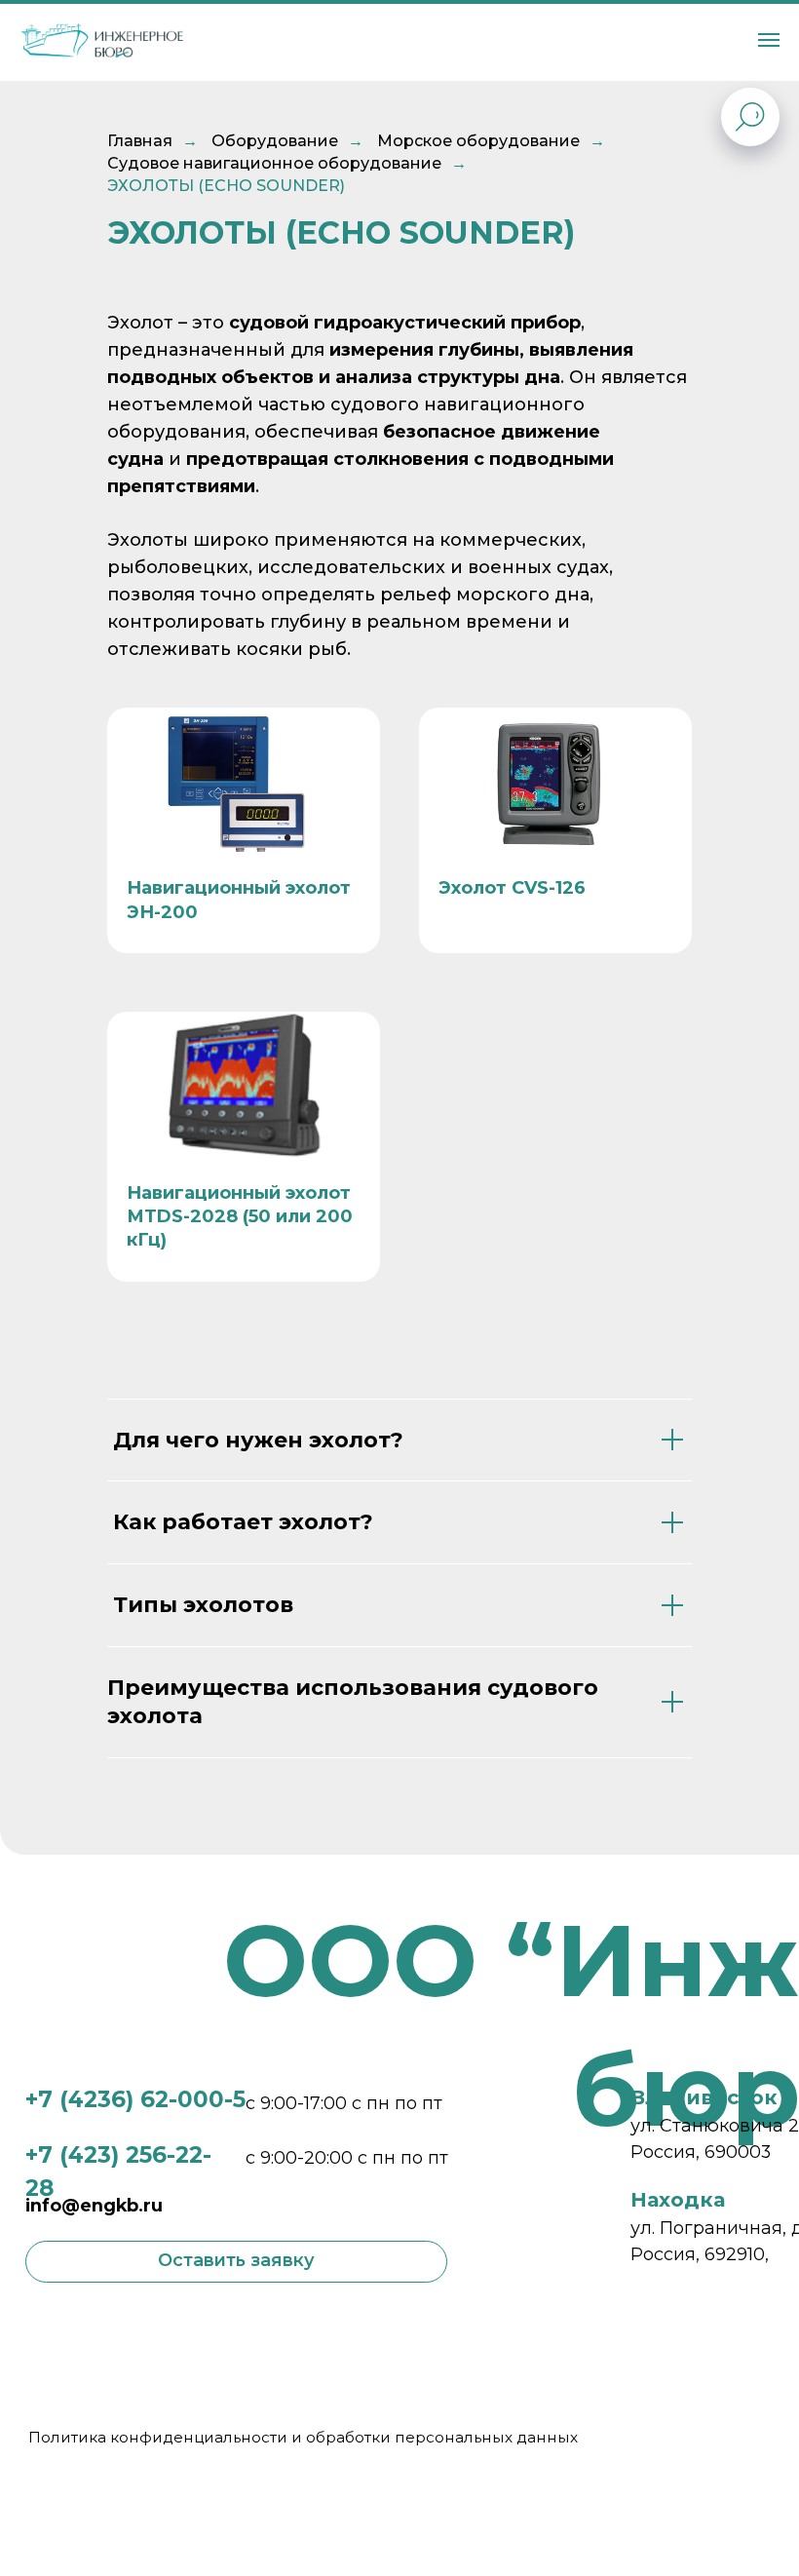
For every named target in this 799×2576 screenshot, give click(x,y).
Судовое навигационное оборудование (274, 163)
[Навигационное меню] (769, 40)
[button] (236, 2262)
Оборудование (275, 141)
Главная (140, 141)
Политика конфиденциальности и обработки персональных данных (303, 2437)
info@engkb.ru (94, 2206)
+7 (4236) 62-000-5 (135, 2099)
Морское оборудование (478, 141)
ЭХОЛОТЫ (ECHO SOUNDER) (226, 186)
